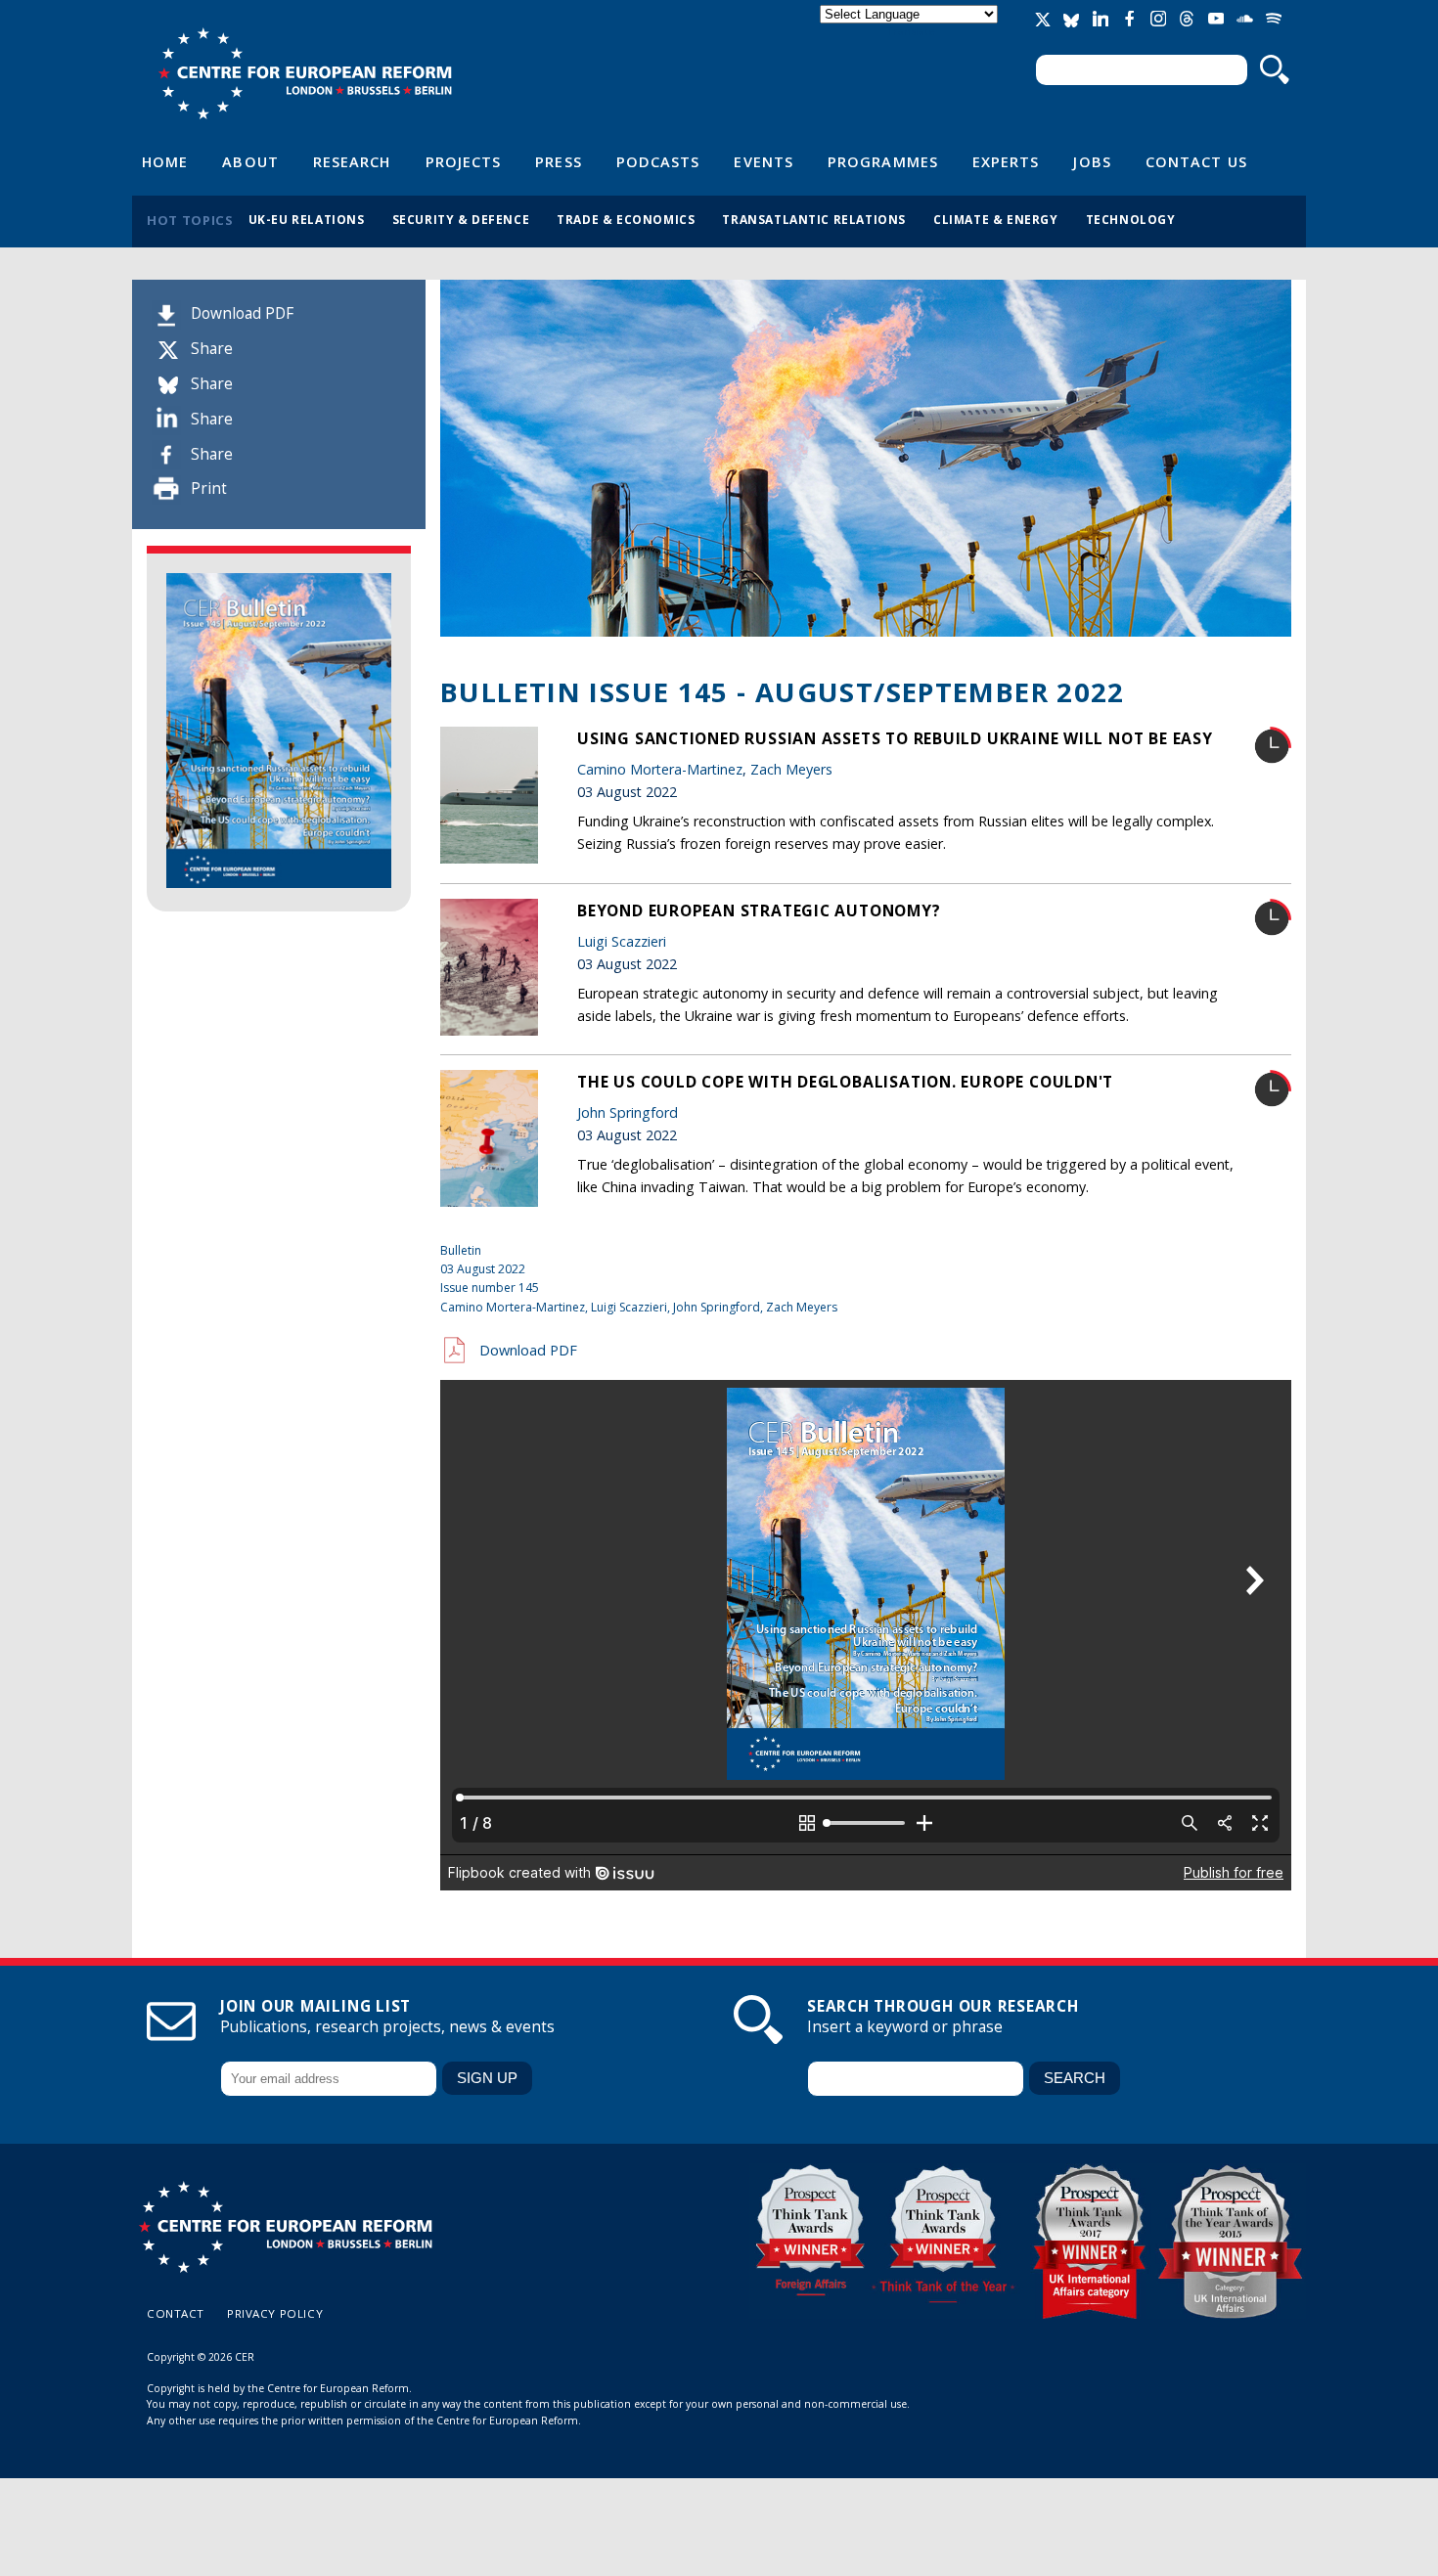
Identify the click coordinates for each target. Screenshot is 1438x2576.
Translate (911, 31)
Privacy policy (275, 2313)
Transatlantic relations (814, 219)
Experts (1006, 161)
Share (212, 349)
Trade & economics (626, 219)
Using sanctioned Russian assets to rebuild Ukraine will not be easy (895, 738)
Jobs (1092, 161)
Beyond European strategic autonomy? (759, 910)
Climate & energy (996, 219)
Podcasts (658, 161)
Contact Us (1196, 161)
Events (764, 161)
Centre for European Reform (305, 73)
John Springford (628, 1112)
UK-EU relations (307, 219)
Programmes (883, 161)
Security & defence (461, 219)
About (250, 161)
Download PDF (242, 313)
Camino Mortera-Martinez (660, 769)
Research (352, 161)
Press (558, 161)
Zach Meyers (791, 769)
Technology (1131, 219)
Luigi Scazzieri (622, 941)
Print (209, 489)
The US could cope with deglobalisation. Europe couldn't (845, 1082)
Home (165, 161)
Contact (176, 2313)
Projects (464, 161)
